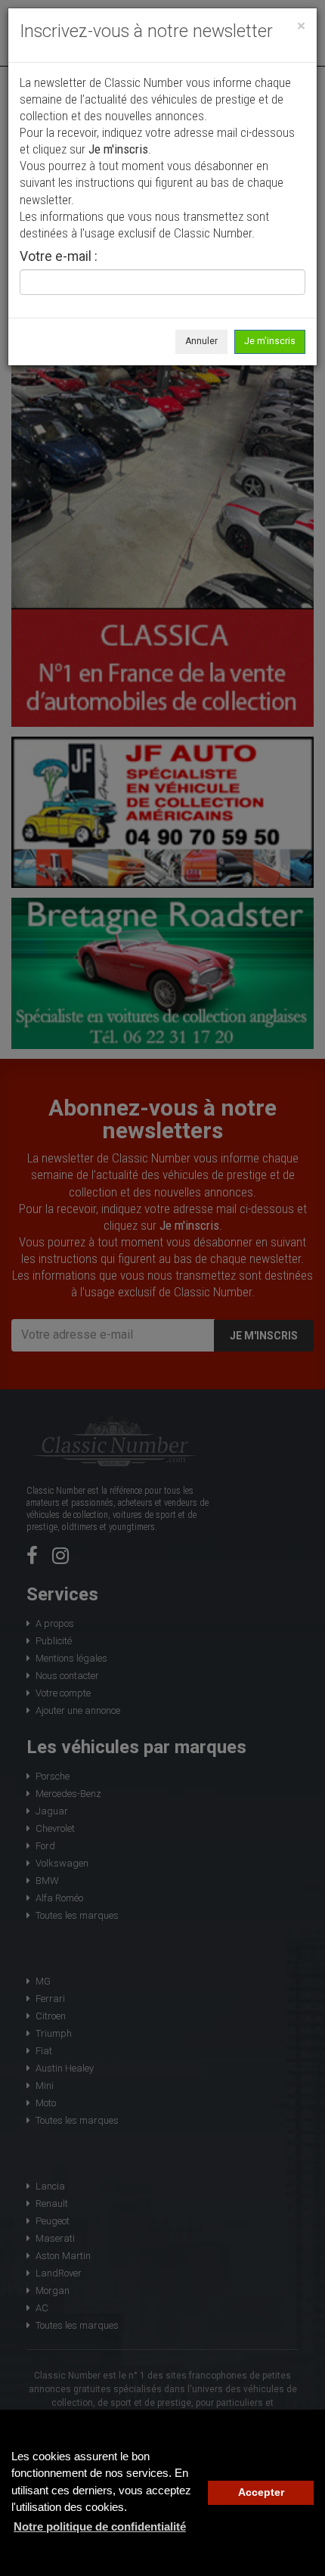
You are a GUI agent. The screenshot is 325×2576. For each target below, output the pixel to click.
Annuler (201, 341)
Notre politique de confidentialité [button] (100, 2526)
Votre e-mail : (59, 257)
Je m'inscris (270, 341)
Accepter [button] (261, 2492)
